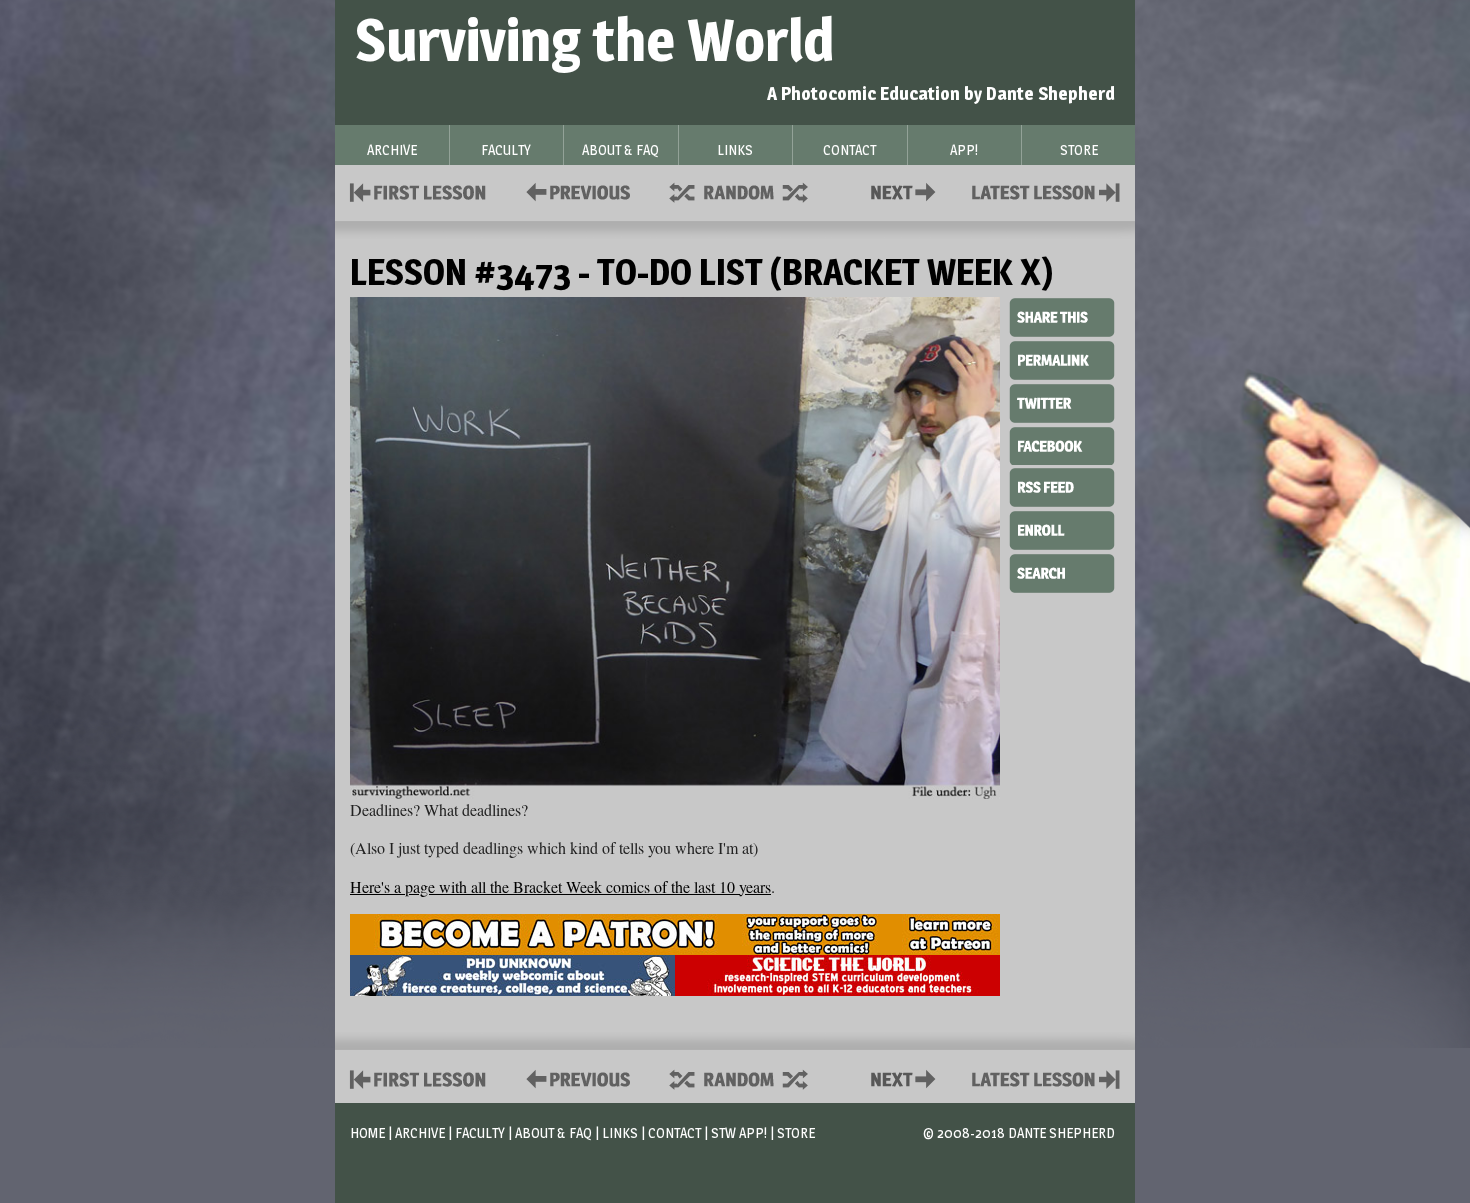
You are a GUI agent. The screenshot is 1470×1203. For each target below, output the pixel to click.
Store (796, 1132)
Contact (907, 190)
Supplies (752, 190)
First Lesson (418, 190)
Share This (1062, 318)
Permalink (1062, 360)
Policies (574, 190)
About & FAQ (553, 1132)
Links (620, 1132)
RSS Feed (1062, 486)
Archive (420, 1132)
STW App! (739, 1132)
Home (367, 1132)
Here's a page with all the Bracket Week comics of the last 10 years (560, 886)
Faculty (480, 1132)
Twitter (1062, 402)
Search (1062, 571)
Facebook (1062, 444)
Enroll (1062, 528)
